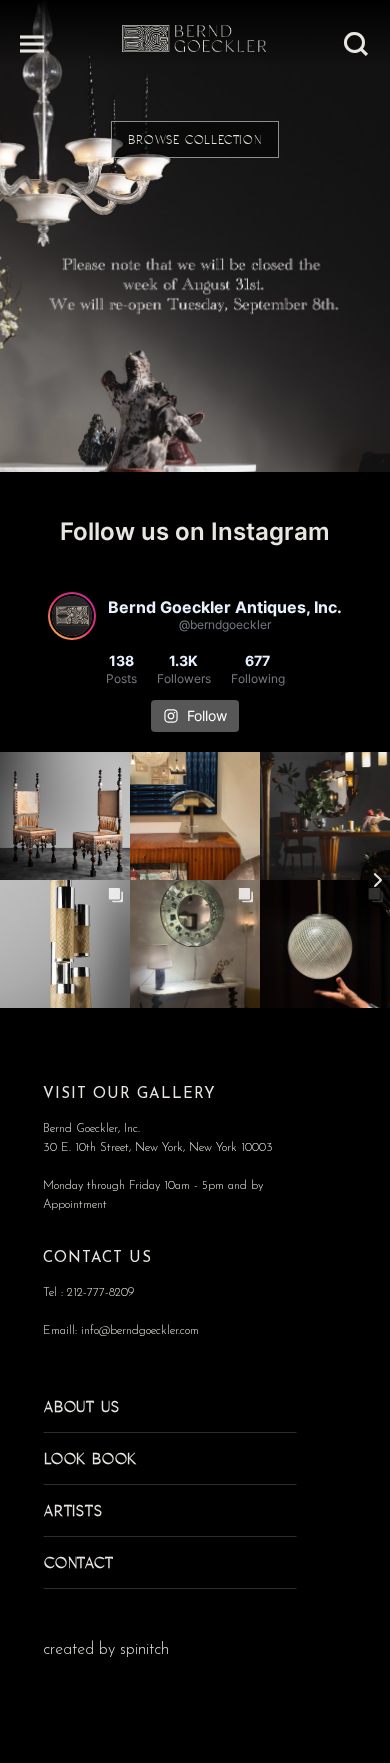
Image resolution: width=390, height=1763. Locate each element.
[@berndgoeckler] (72, 616)
